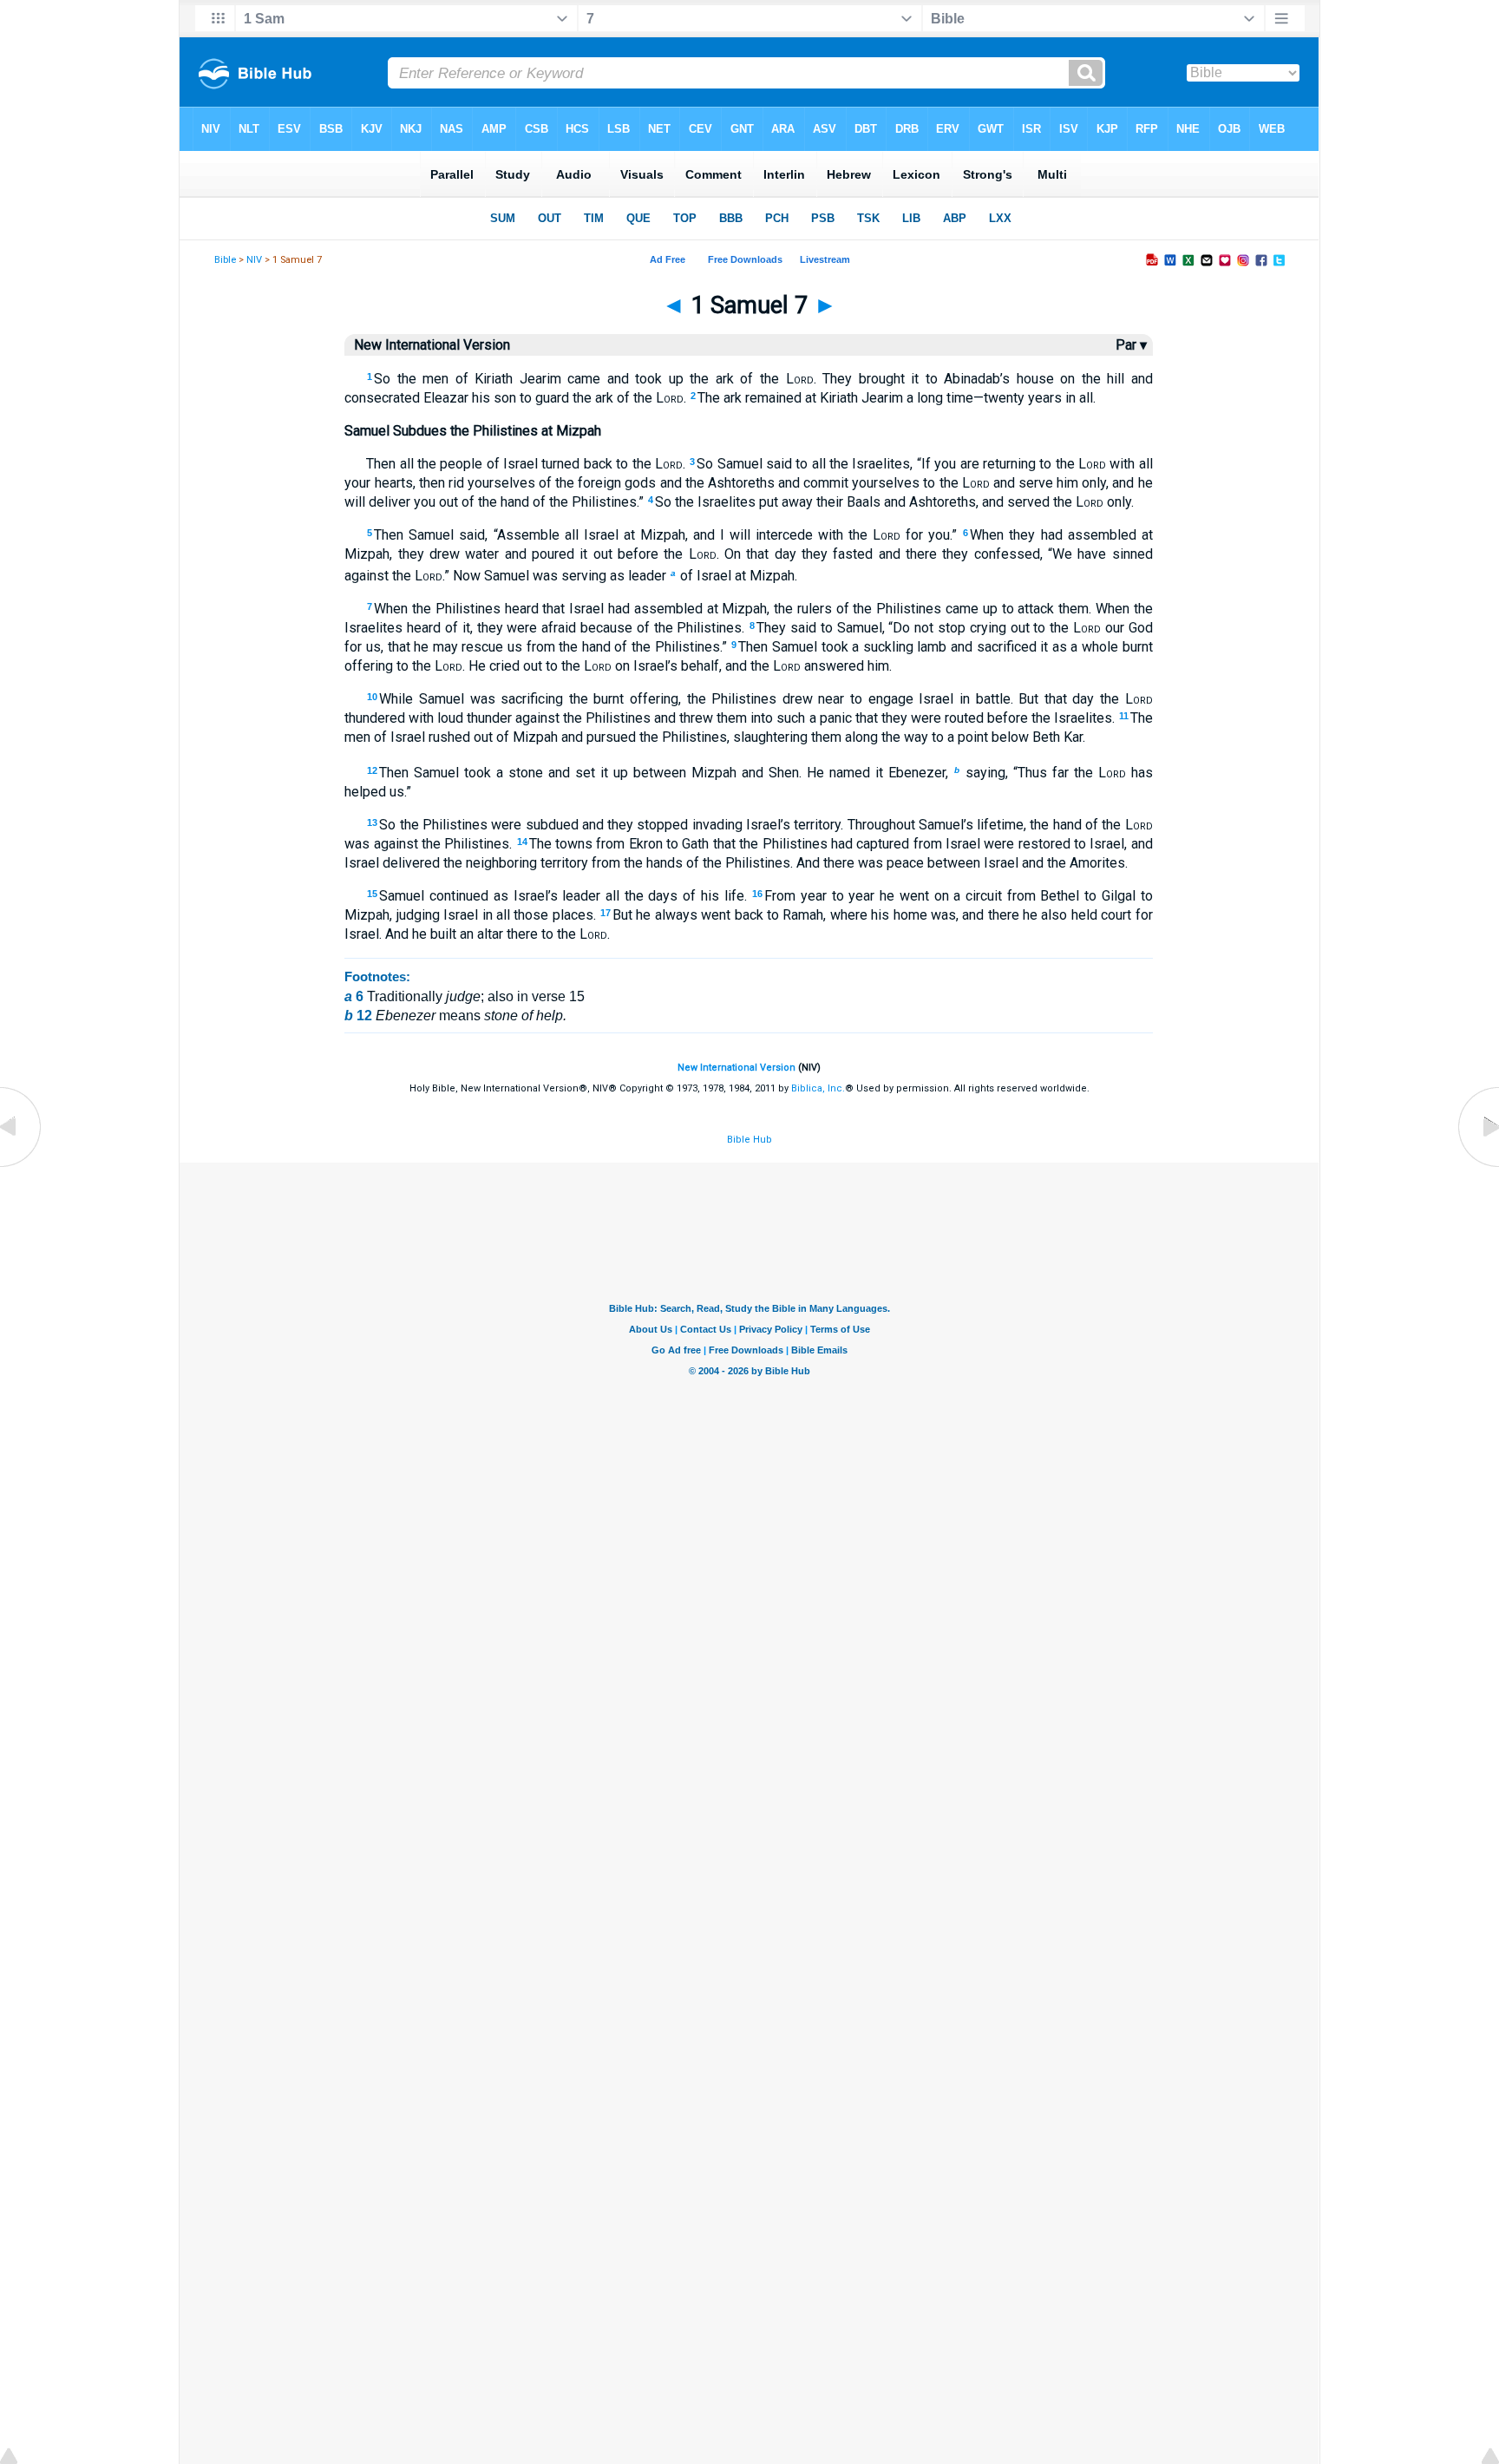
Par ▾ (1131, 345)
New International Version (736, 1068)
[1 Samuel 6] (22, 1166)
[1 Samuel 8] (1477, 1166)
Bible (225, 260)
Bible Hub (749, 1140)
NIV (254, 260)
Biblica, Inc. (818, 1088)
